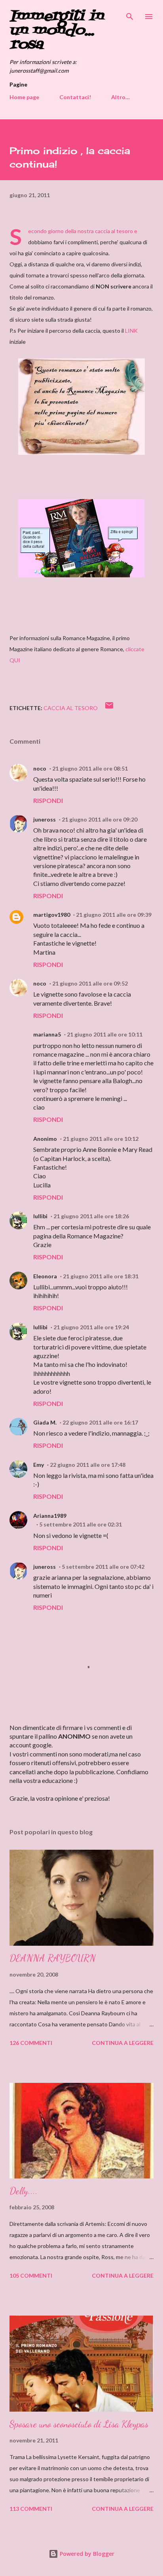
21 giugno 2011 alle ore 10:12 (101, 1139)
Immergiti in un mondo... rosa (56, 31)
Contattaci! (75, 97)
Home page (24, 97)
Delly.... (24, 2191)
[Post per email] (109, 708)
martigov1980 (52, 915)
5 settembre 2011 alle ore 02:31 (81, 1524)
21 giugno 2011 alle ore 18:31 (101, 1276)
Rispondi (48, 800)
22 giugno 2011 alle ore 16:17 (100, 1422)
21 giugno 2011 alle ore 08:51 (90, 768)
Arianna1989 (50, 1516)
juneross (45, 819)
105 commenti (31, 2275)
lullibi (40, 1216)
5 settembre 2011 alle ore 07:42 (103, 1567)
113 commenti (31, 2509)
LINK (131, 331)
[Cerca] (130, 14)
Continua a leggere (123, 2043)
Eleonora (45, 1276)
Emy (39, 1465)
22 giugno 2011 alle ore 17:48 (88, 1465)
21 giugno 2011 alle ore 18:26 (91, 1216)
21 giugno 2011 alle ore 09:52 (90, 983)
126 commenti (31, 2043)
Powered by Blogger (86, 2554)
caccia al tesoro (71, 708)
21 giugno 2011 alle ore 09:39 (114, 915)
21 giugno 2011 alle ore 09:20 (100, 819)
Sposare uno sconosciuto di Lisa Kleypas (79, 2424)
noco (40, 768)
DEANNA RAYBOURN (53, 1958)
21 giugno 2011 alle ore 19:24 (91, 1327)
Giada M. (45, 1422)
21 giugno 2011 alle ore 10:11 (105, 1034)
